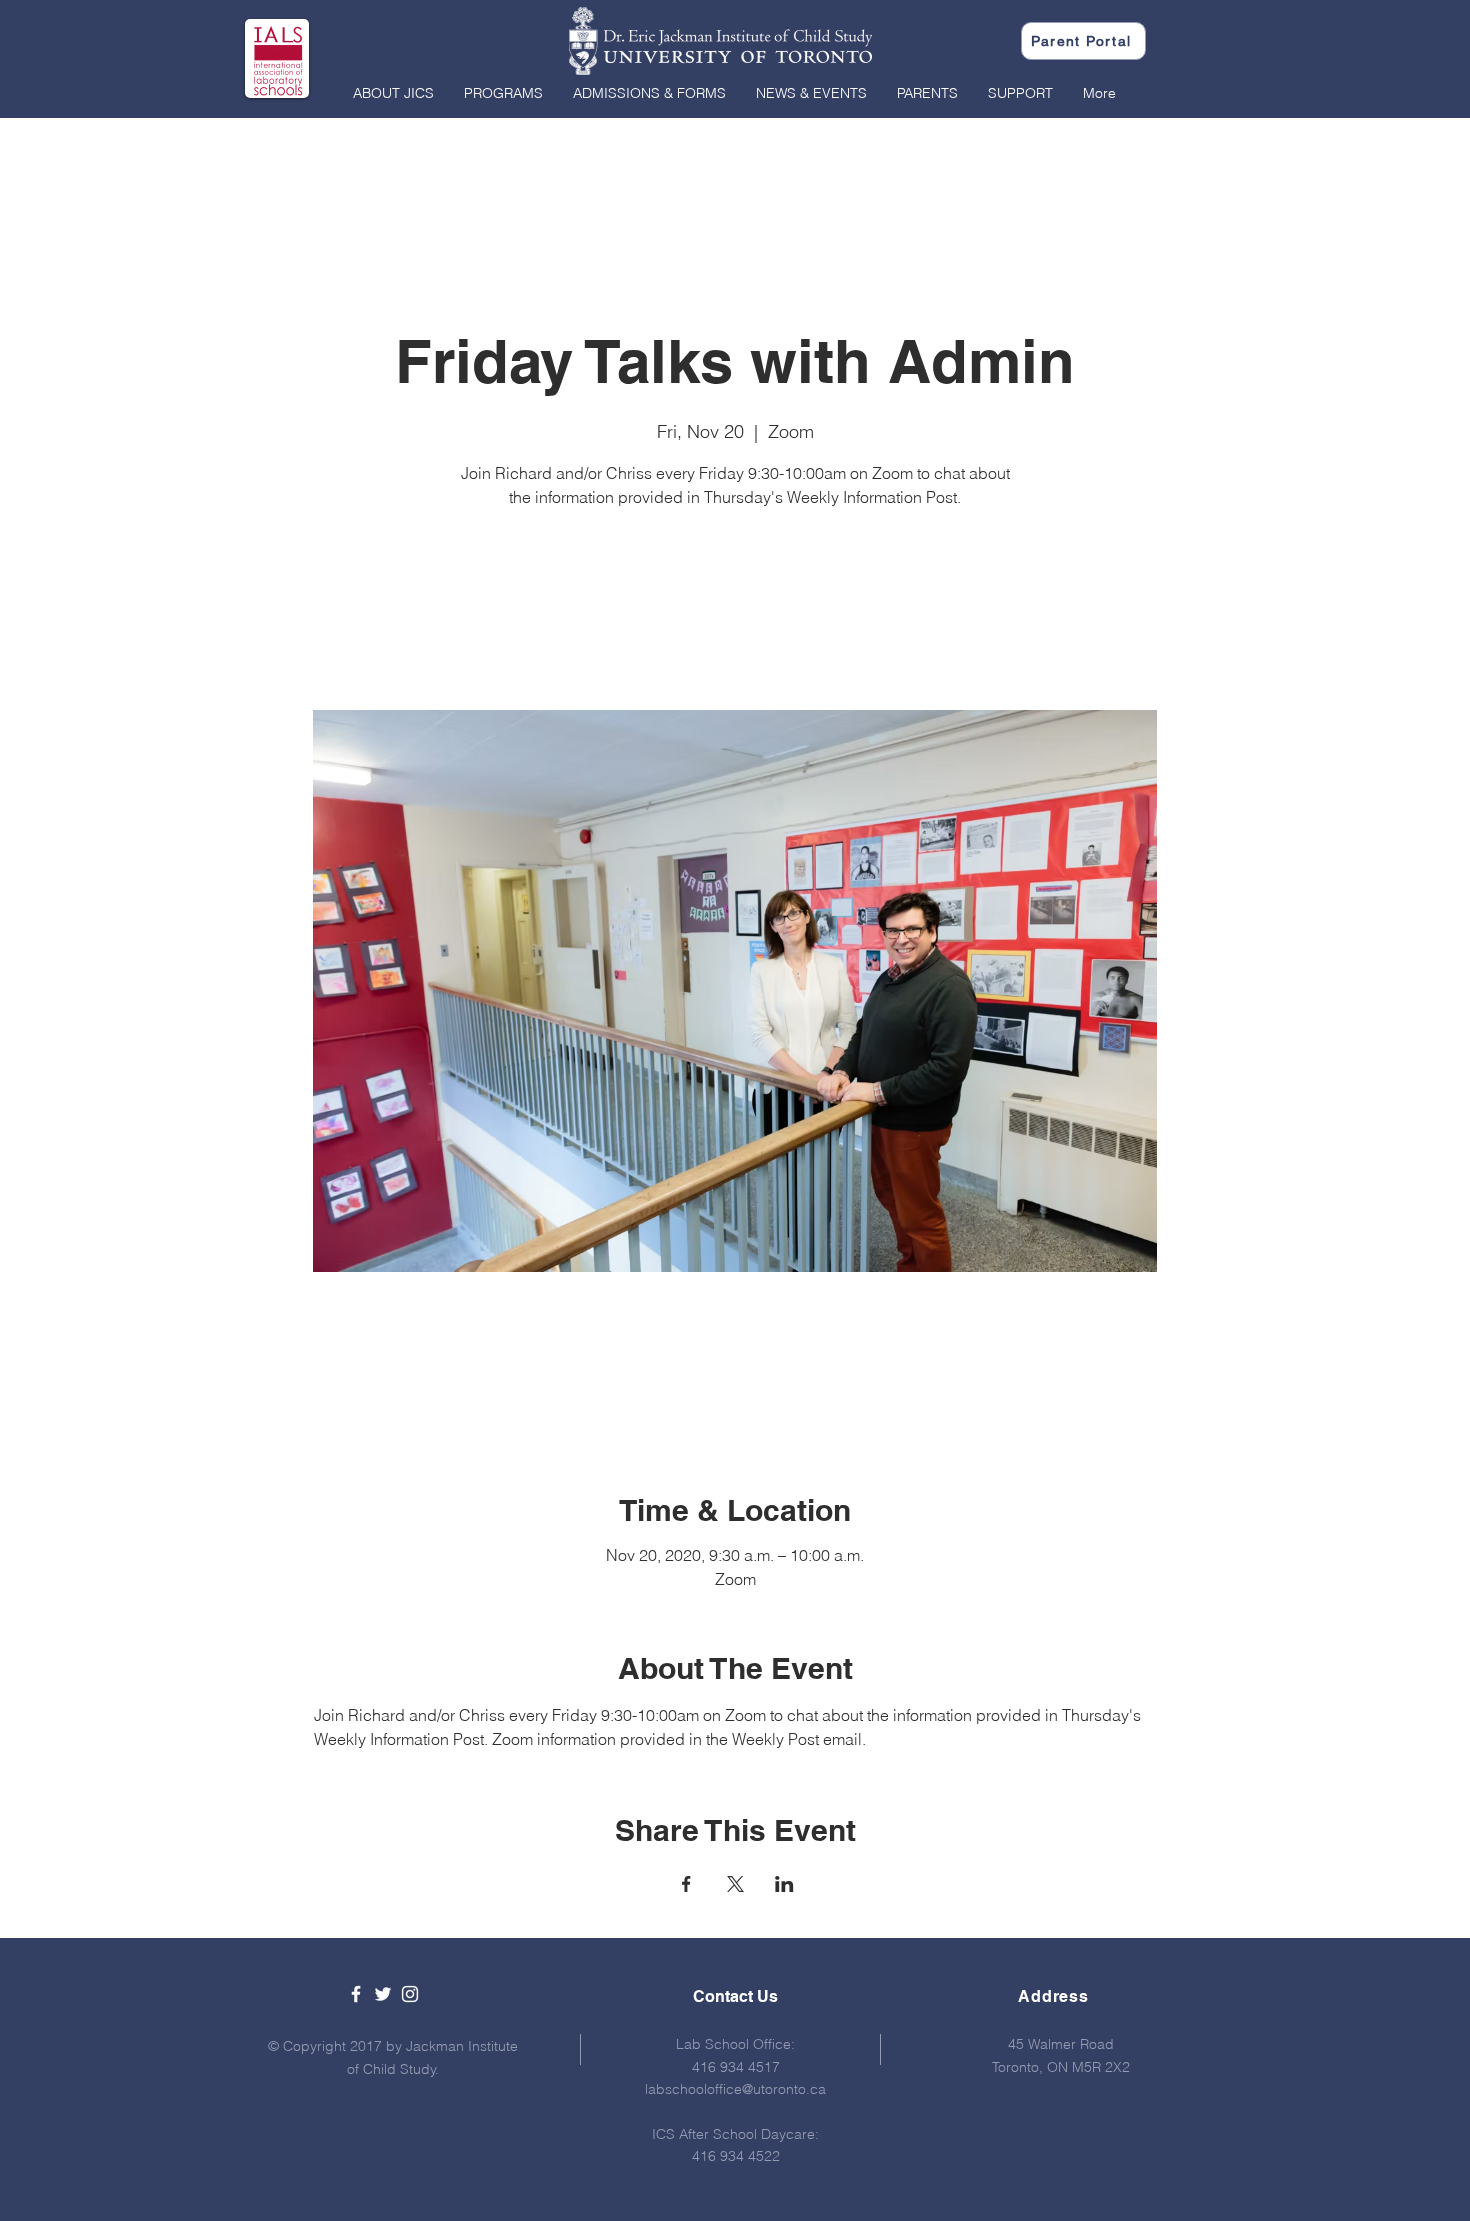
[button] (393, 93)
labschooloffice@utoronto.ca (735, 2089)
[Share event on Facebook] (686, 1884)
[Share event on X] (735, 1884)
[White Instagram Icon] (410, 1994)
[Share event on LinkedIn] (784, 1884)
